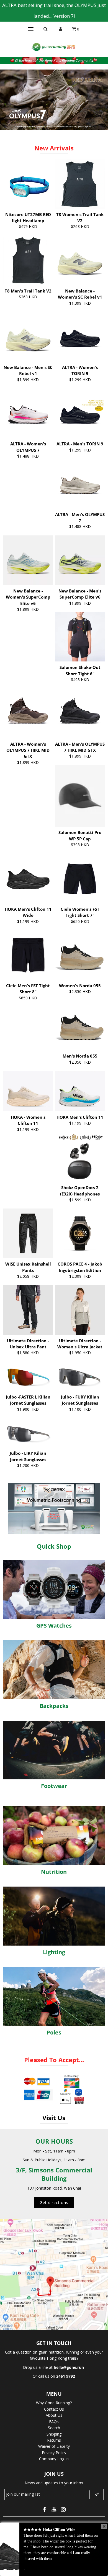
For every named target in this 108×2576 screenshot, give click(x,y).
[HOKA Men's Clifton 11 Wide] (28, 874)
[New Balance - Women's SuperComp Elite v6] (28, 560)
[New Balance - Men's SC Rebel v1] (28, 337)
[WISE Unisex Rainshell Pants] (28, 1233)
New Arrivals (54, 148)
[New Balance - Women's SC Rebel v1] (80, 260)
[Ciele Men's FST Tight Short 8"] (28, 955)
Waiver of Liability (54, 2446)
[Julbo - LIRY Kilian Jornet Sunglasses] (28, 1433)
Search (54, 2428)
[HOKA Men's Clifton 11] (80, 1091)
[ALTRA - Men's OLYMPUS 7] (80, 483)
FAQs (54, 2422)
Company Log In (54, 2459)
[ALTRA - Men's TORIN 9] (80, 413)
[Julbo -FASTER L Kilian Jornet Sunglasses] (28, 1376)
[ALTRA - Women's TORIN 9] (80, 337)
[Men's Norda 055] (80, 1025)
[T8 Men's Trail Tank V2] (28, 260)
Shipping (54, 2434)
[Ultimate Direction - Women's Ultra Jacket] (80, 1310)
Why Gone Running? (54, 2403)
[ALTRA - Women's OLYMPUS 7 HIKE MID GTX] (28, 713)
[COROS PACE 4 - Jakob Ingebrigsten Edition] (80, 1233)
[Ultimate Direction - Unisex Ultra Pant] (28, 1310)
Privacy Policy (54, 2453)
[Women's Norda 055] (80, 955)
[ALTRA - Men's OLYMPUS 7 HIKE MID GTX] (80, 713)
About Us (54, 2415)
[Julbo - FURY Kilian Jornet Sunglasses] (80, 1376)
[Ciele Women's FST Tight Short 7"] (80, 878)
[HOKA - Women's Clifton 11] (28, 1091)
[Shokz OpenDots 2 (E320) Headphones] (80, 1157)
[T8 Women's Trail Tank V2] (80, 184)
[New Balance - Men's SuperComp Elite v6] (80, 560)
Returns (54, 2440)
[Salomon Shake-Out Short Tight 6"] (80, 637)
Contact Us (54, 2409)
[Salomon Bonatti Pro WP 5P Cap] (80, 796)
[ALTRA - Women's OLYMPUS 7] (28, 413)
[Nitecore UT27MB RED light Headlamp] (28, 184)
